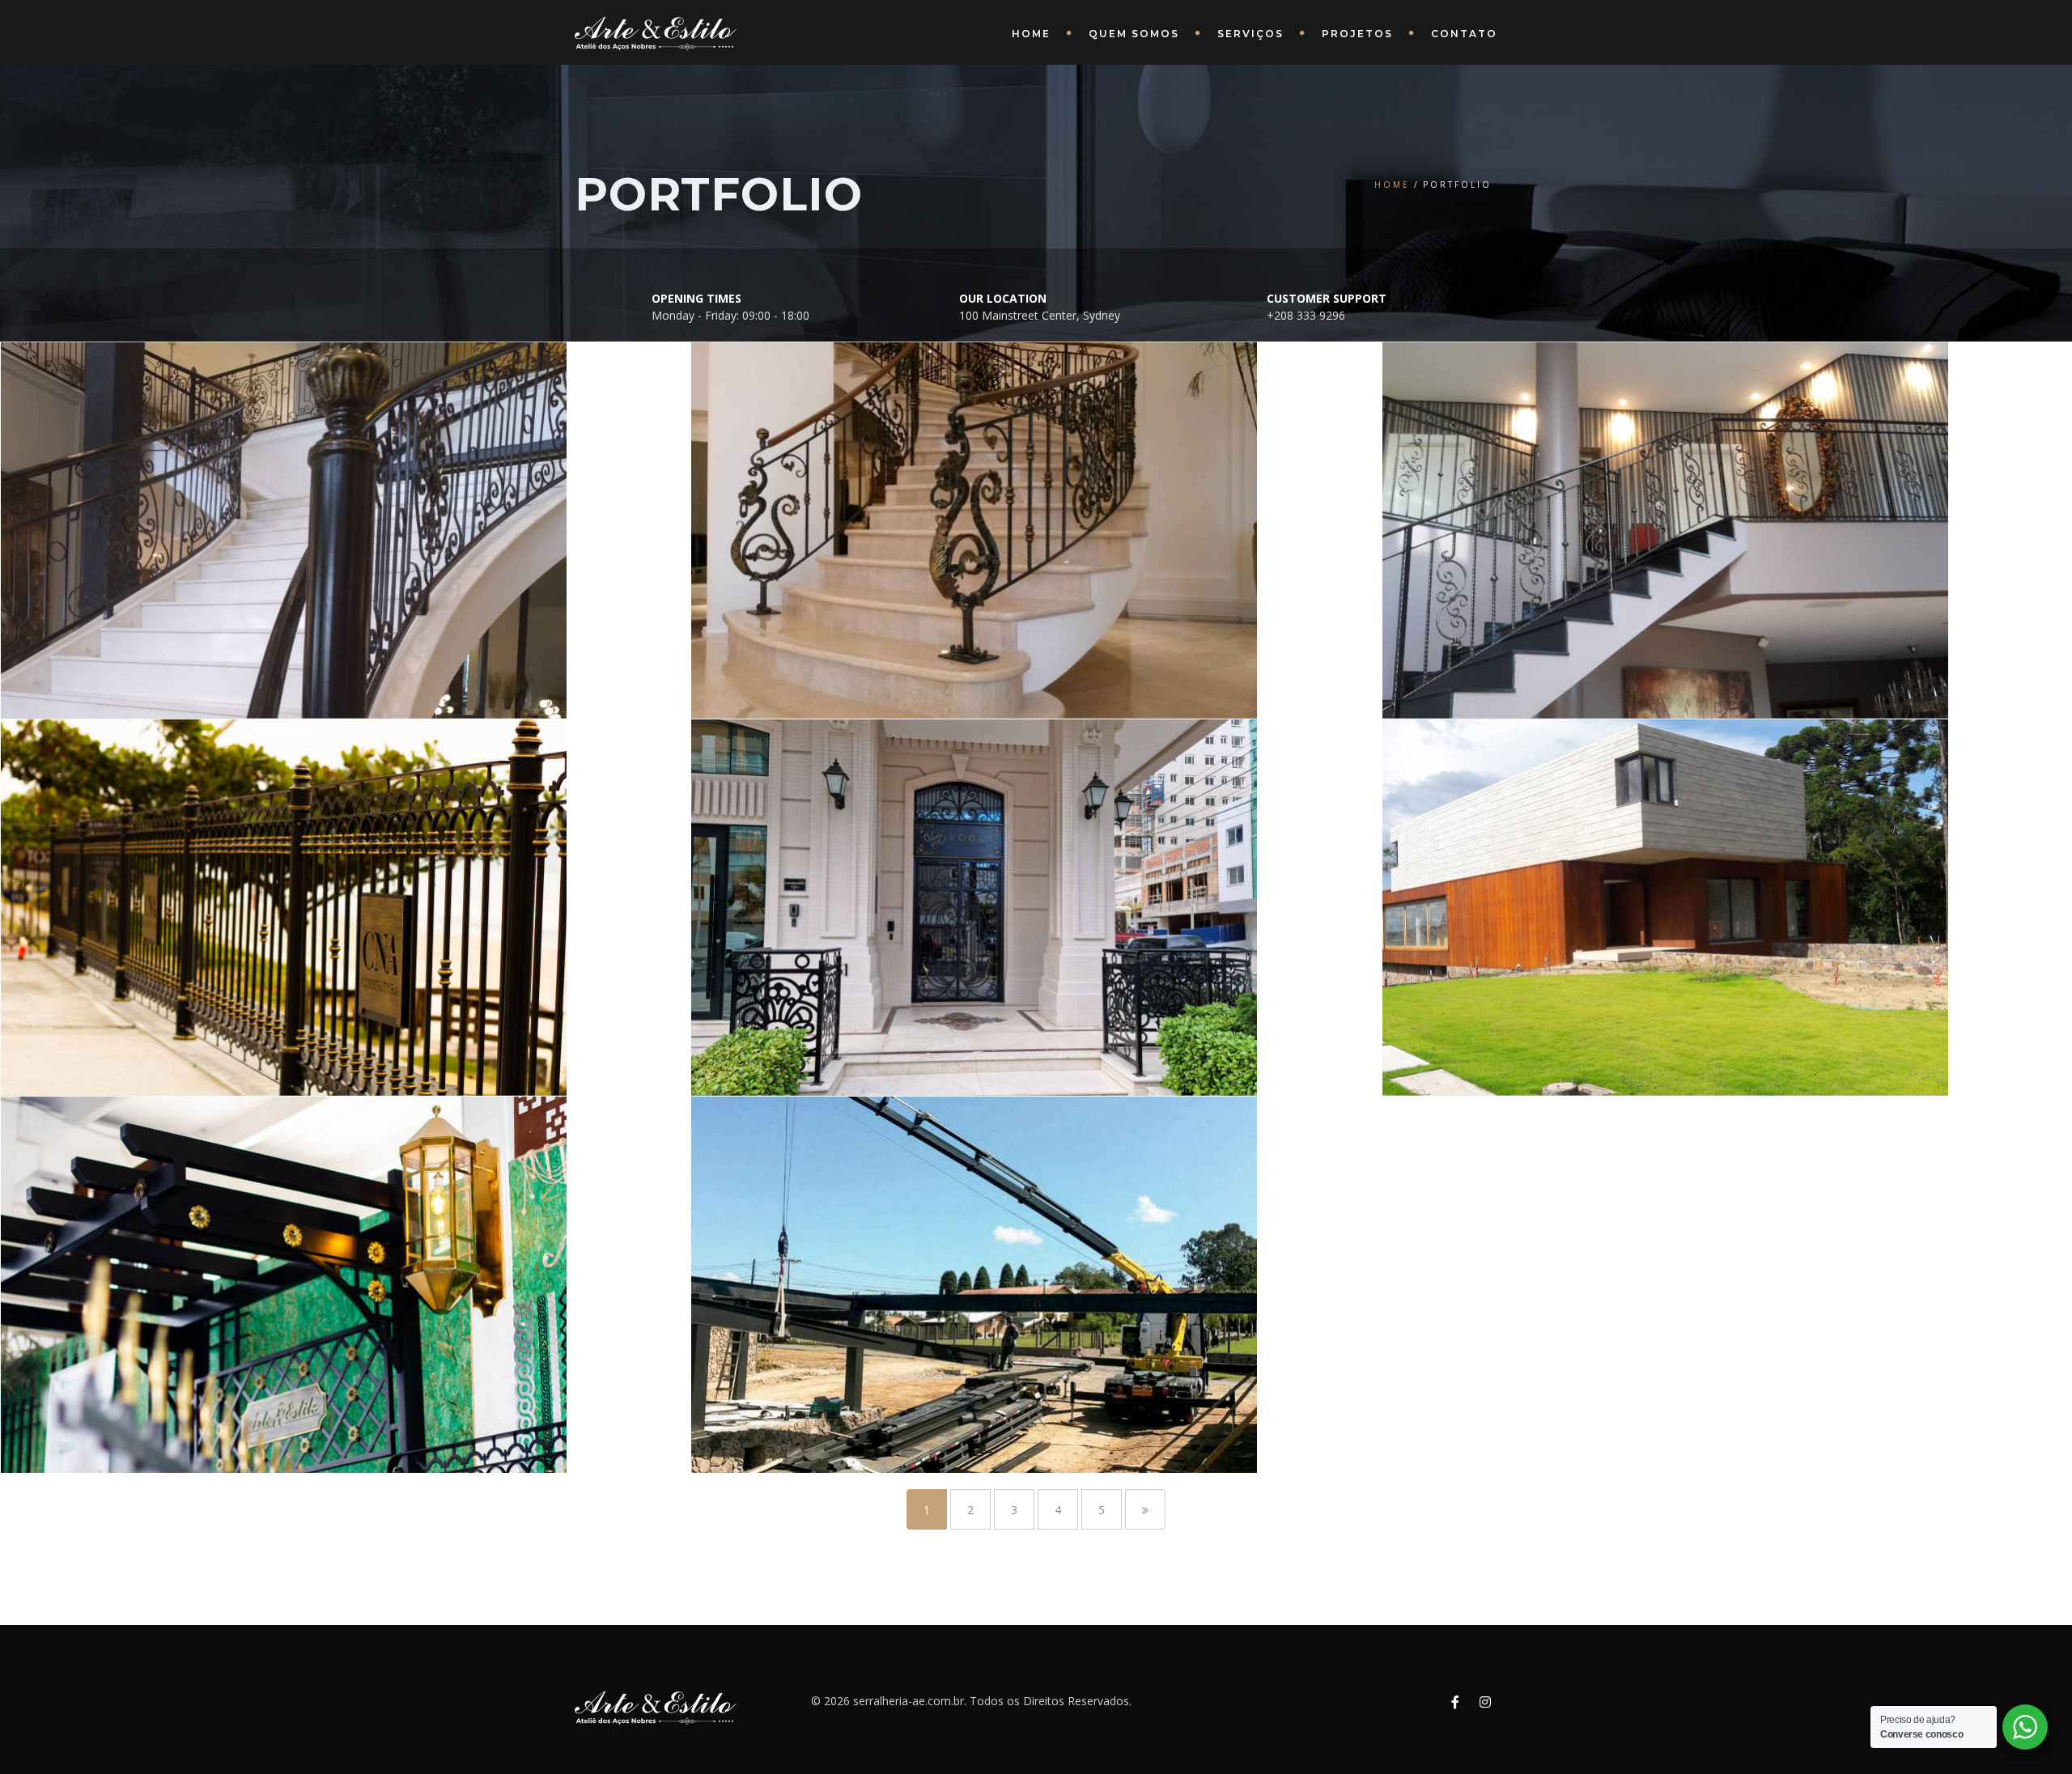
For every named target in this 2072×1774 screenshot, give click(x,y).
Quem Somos (1134, 34)
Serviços (1250, 34)
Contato (1464, 34)
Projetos (1357, 34)
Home (1031, 34)
